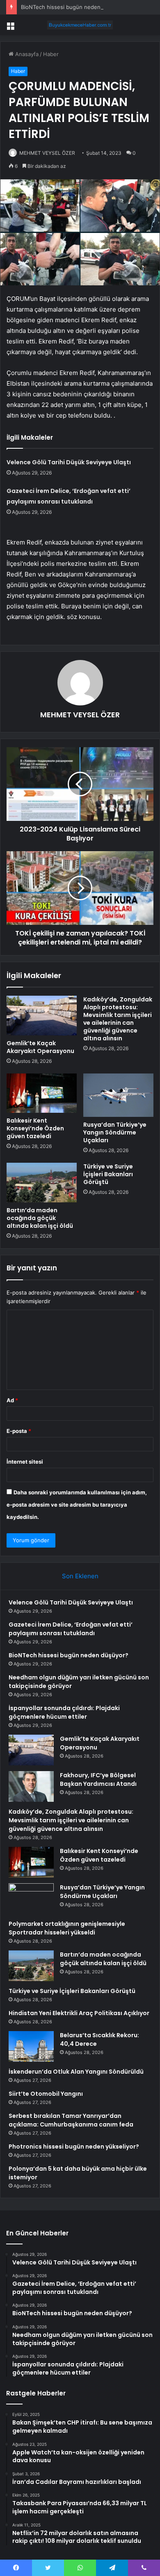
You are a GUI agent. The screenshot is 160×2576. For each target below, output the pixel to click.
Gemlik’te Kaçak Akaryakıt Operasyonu (40, 1047)
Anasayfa (26, 54)
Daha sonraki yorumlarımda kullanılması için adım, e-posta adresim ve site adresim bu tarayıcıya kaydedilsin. (77, 1505)
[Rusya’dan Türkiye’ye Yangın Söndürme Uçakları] (118, 1095)
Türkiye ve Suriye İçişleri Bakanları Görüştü (108, 1174)
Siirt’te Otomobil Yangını (46, 2094)
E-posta (19, 1431)
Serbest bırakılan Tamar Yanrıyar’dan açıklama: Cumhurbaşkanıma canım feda (71, 2120)
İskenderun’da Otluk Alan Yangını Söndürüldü (76, 2072)
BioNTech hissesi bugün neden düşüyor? (73, 7)
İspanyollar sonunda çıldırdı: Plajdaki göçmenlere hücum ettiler (64, 1712)
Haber (51, 54)
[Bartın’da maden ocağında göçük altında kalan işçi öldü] (42, 1182)
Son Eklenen (80, 1576)
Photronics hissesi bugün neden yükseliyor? (74, 2147)
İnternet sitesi (25, 1462)
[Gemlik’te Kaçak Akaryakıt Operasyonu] (42, 1015)
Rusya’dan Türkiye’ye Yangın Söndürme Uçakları (115, 1132)
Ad (12, 1400)
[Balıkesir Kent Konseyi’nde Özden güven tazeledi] (42, 1093)
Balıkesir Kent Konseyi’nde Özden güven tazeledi (35, 1128)
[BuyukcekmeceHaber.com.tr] (80, 25)
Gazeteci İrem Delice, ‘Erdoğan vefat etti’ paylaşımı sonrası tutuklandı (71, 1629)
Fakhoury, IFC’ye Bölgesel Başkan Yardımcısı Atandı (98, 1779)
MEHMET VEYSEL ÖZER (47, 153)
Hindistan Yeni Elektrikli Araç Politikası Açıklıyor (79, 2013)
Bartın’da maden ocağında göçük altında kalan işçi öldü (40, 1218)
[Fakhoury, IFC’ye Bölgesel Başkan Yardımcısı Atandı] (31, 1786)
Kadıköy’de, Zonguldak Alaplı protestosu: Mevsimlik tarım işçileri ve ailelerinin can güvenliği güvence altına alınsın (118, 1019)
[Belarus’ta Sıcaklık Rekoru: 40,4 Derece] (31, 2046)
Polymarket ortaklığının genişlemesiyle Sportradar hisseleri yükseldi (67, 1928)
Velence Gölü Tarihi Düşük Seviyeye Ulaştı (69, 462)
